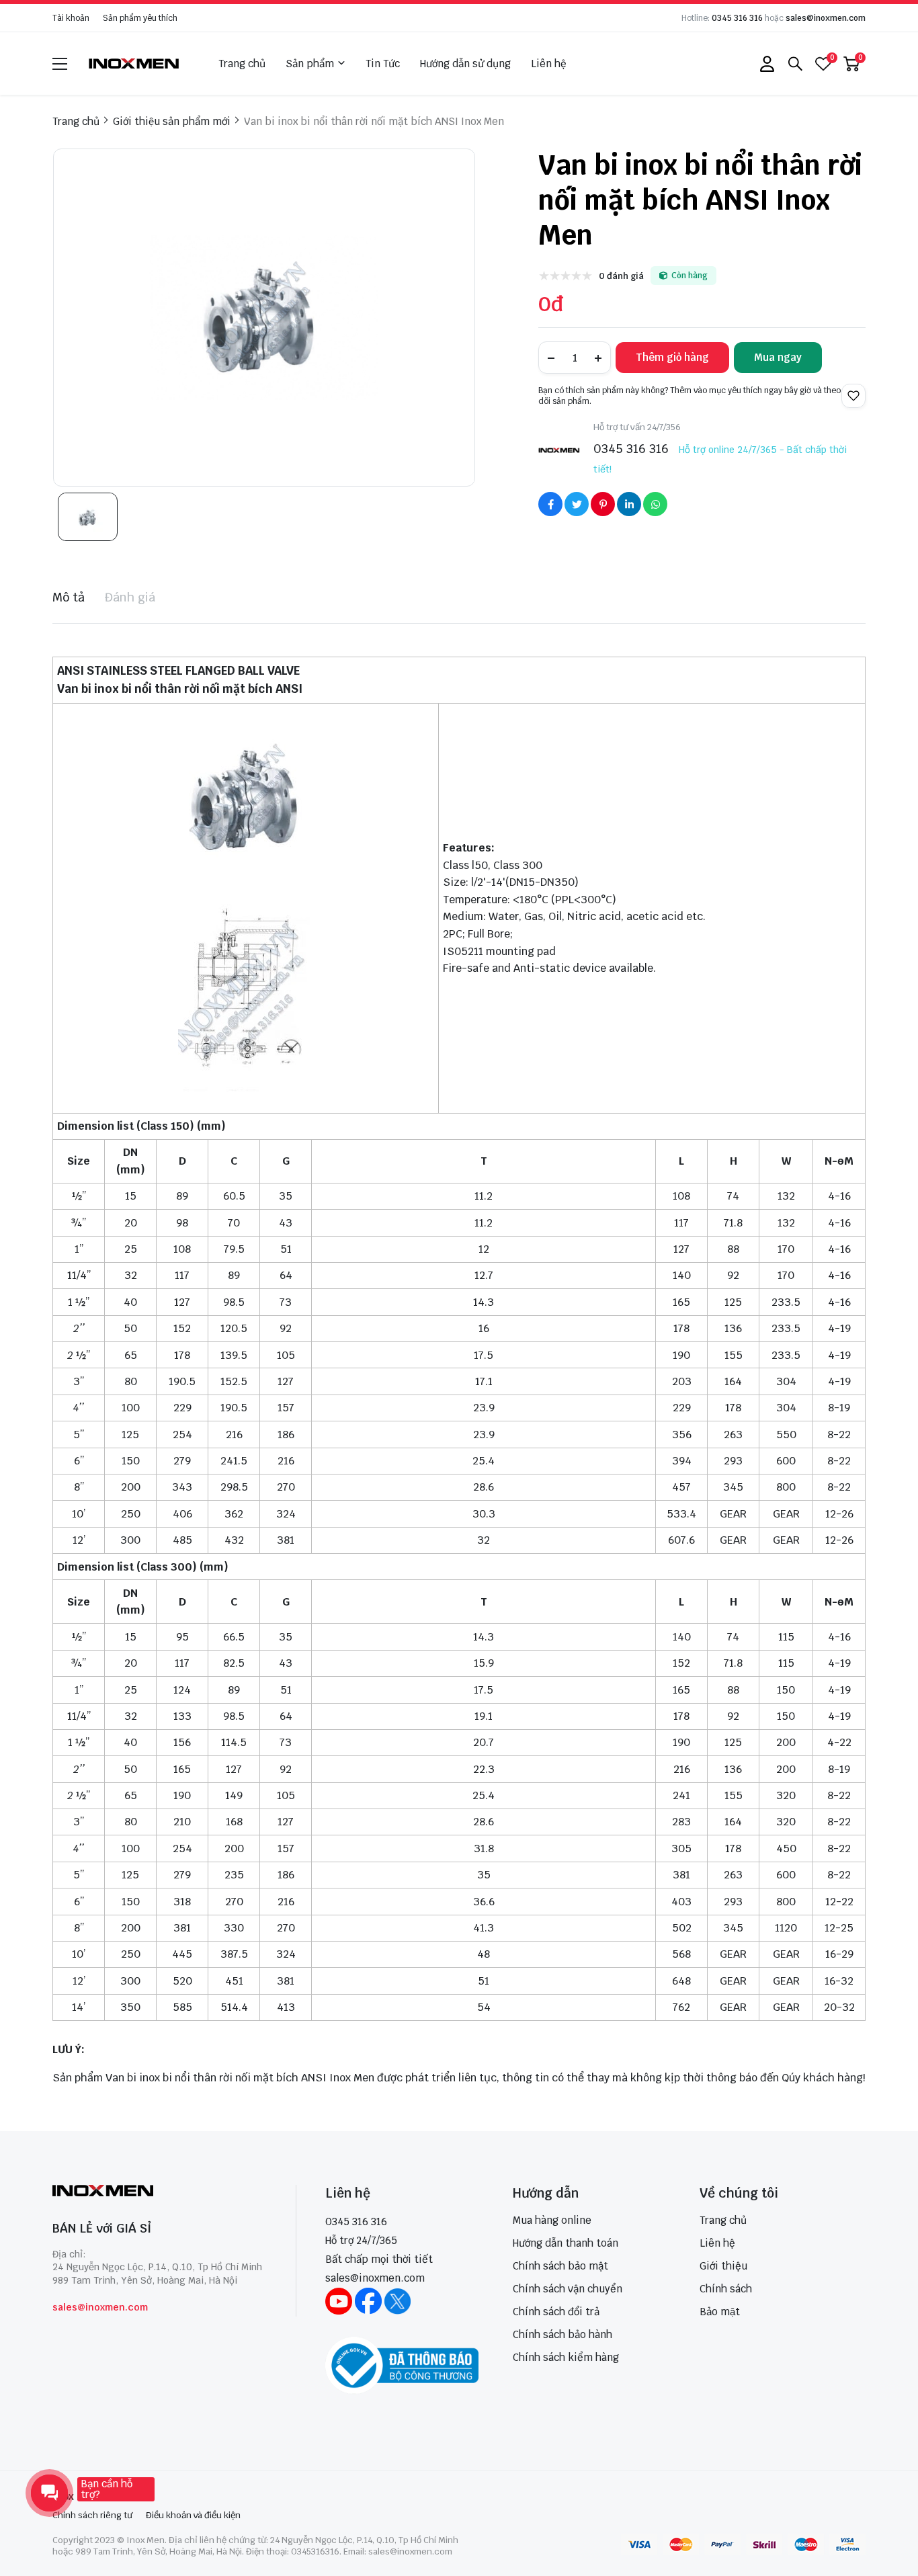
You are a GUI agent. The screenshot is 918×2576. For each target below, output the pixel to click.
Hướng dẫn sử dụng (465, 64)
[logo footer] (160, 2192)
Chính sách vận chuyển (568, 2289)
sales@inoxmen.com (826, 18)
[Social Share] (550, 504)
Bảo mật (720, 2312)
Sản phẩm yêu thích (140, 18)
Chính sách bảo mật (560, 2266)
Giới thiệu (723, 2266)
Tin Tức (383, 64)
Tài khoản (71, 18)
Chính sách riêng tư (92, 2515)
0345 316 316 (737, 18)
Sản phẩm (310, 64)
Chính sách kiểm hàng (566, 2357)
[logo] (134, 64)
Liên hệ (549, 64)
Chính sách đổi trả (556, 2312)
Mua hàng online (552, 2220)
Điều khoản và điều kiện (193, 2515)
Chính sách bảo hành (562, 2334)
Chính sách (726, 2289)
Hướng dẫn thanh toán (566, 2243)
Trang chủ (242, 64)
